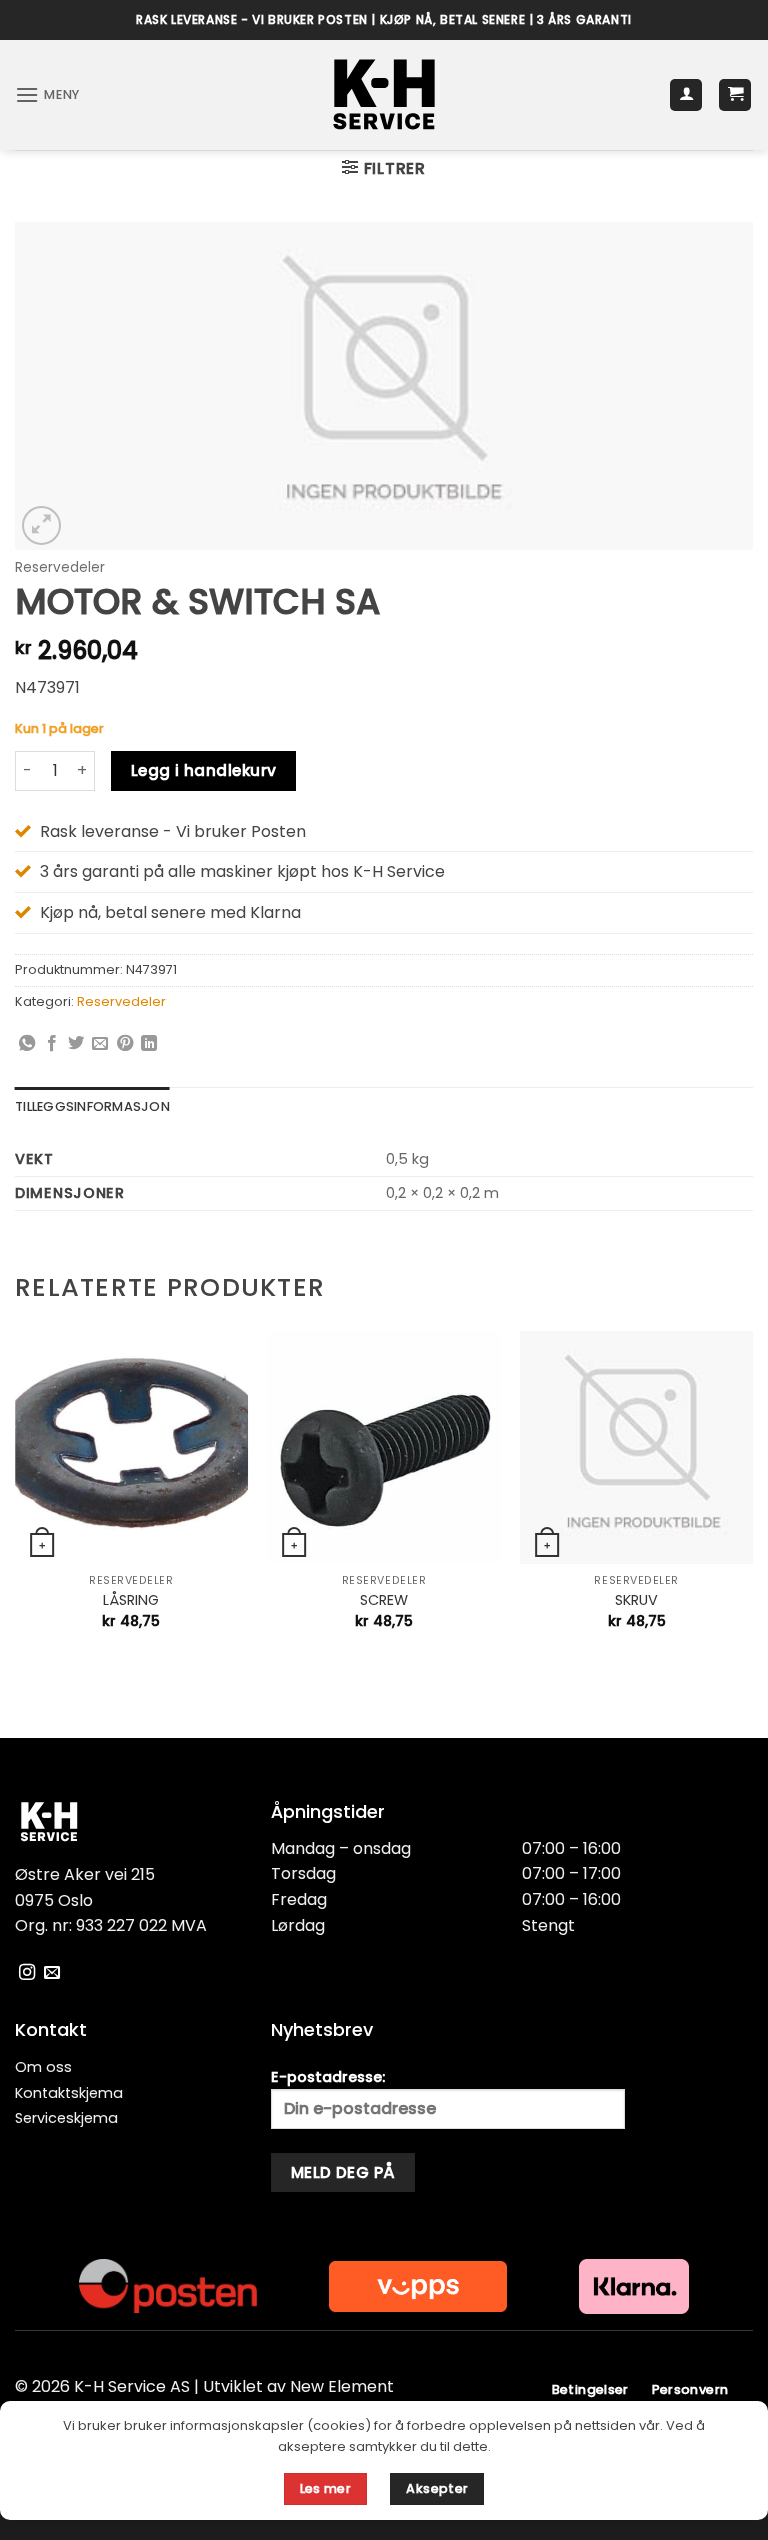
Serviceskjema (66, 2118)
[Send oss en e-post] (52, 1973)
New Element (342, 2386)
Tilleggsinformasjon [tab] (92, 1106)
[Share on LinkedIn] (149, 1044)
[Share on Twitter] (76, 1044)
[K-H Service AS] (384, 95)
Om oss (43, 2067)
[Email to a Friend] (100, 1044)
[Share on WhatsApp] (27, 1044)
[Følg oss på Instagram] (27, 1973)
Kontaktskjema (69, 2093)
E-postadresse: (328, 2077)
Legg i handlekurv (204, 770)
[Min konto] (686, 95)
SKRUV (636, 1600)
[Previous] (16, 1497)
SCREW (384, 1600)
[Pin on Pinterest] (125, 1044)
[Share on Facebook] (52, 1044)
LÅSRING (131, 1600)
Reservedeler (60, 567)
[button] (47, 94)
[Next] (752, 1497)
